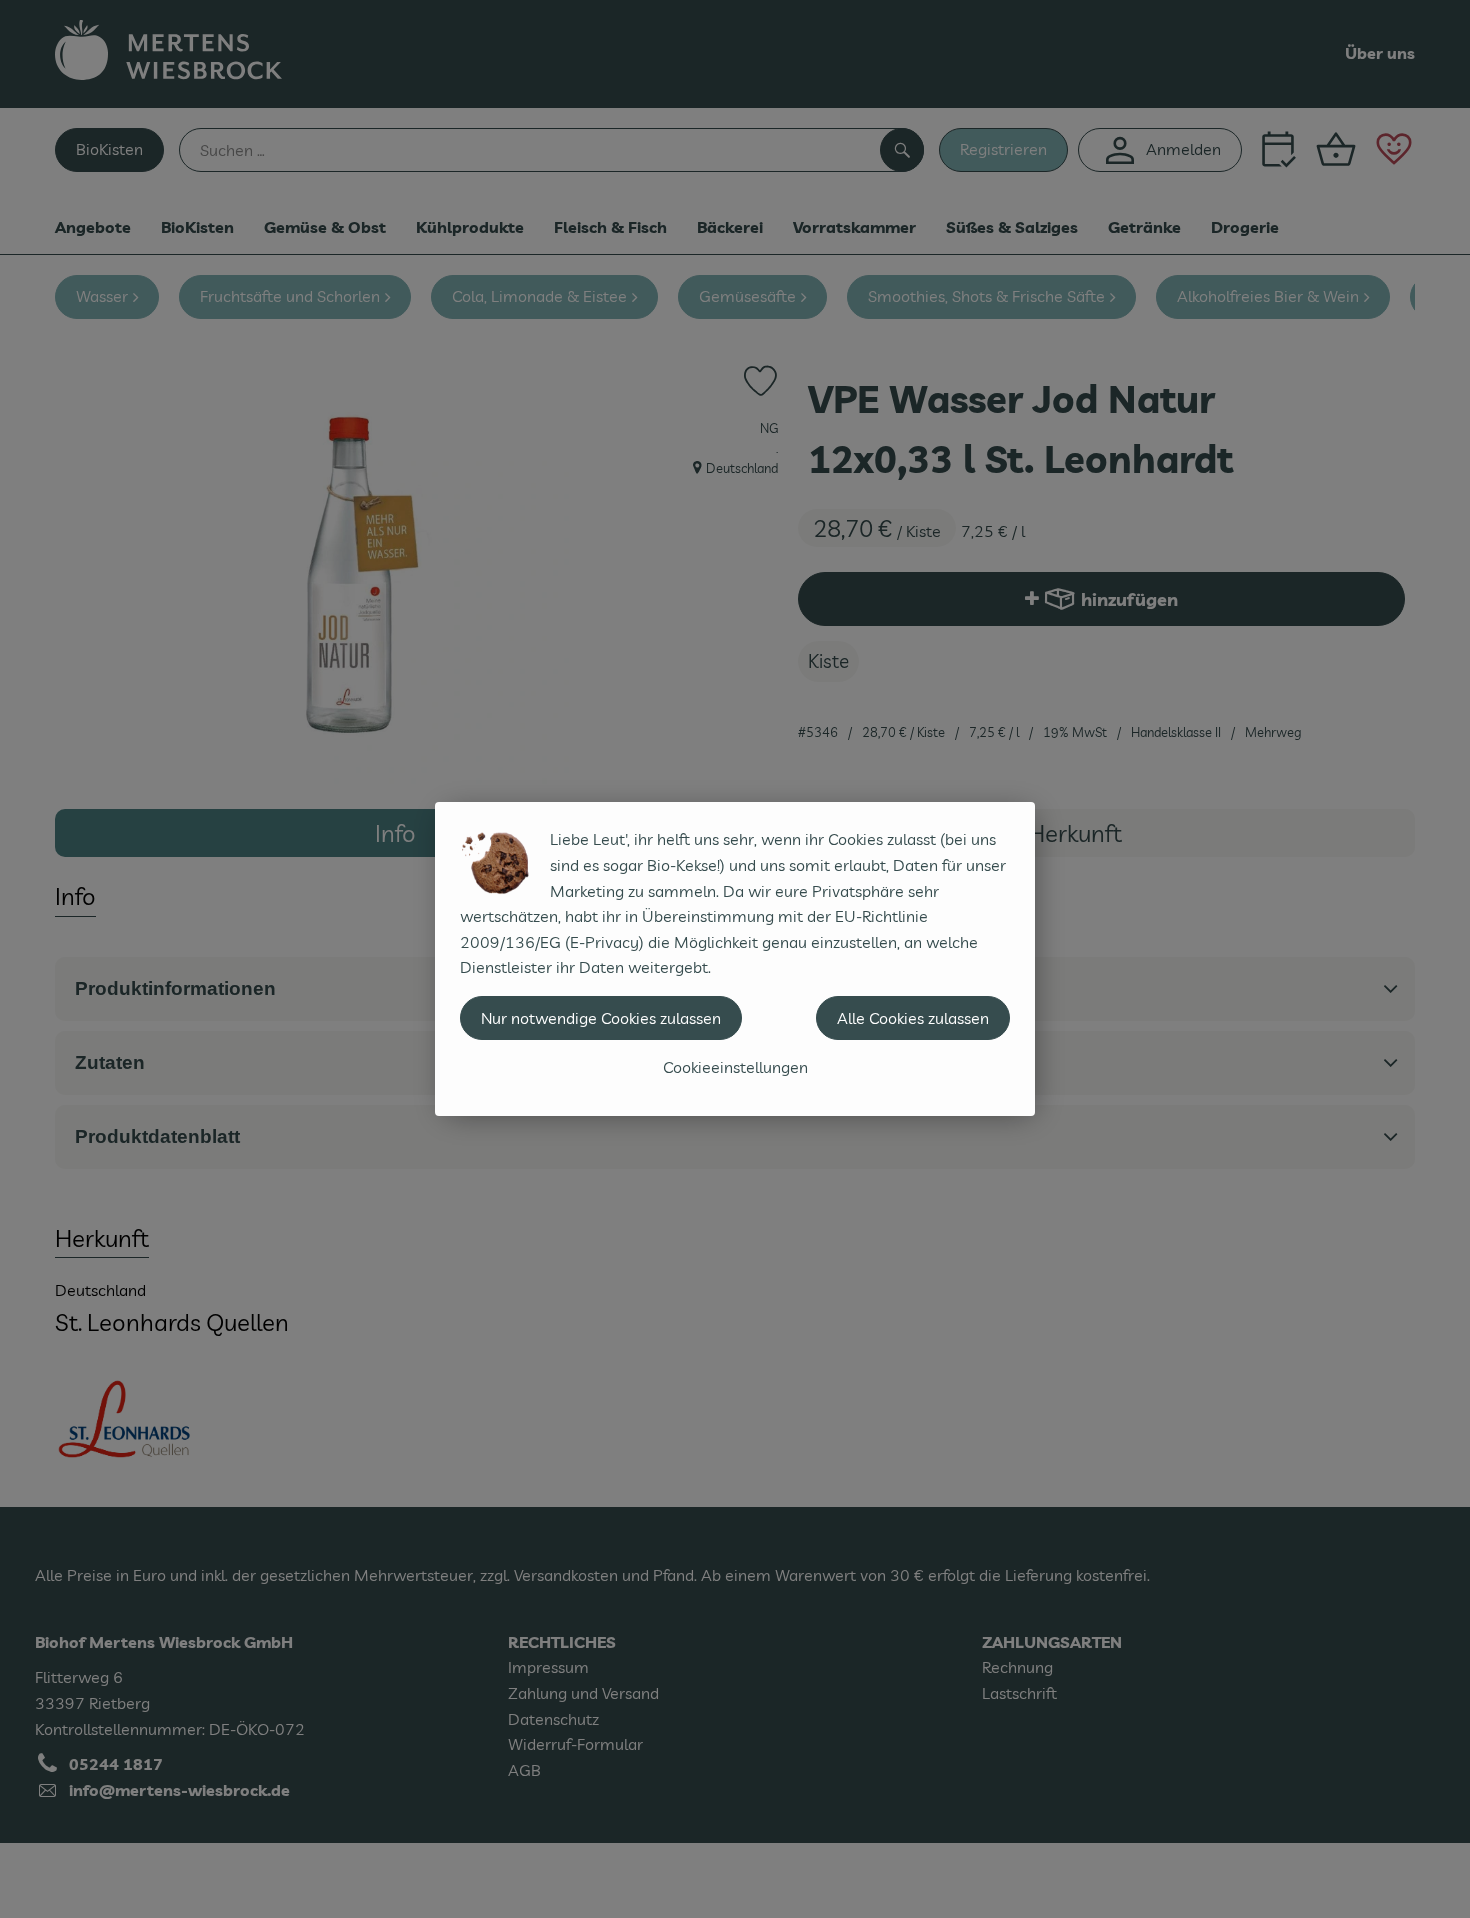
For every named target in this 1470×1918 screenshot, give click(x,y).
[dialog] (735, 959)
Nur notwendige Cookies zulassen (601, 1018)
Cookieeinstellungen (735, 1067)
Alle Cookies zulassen (913, 1018)
